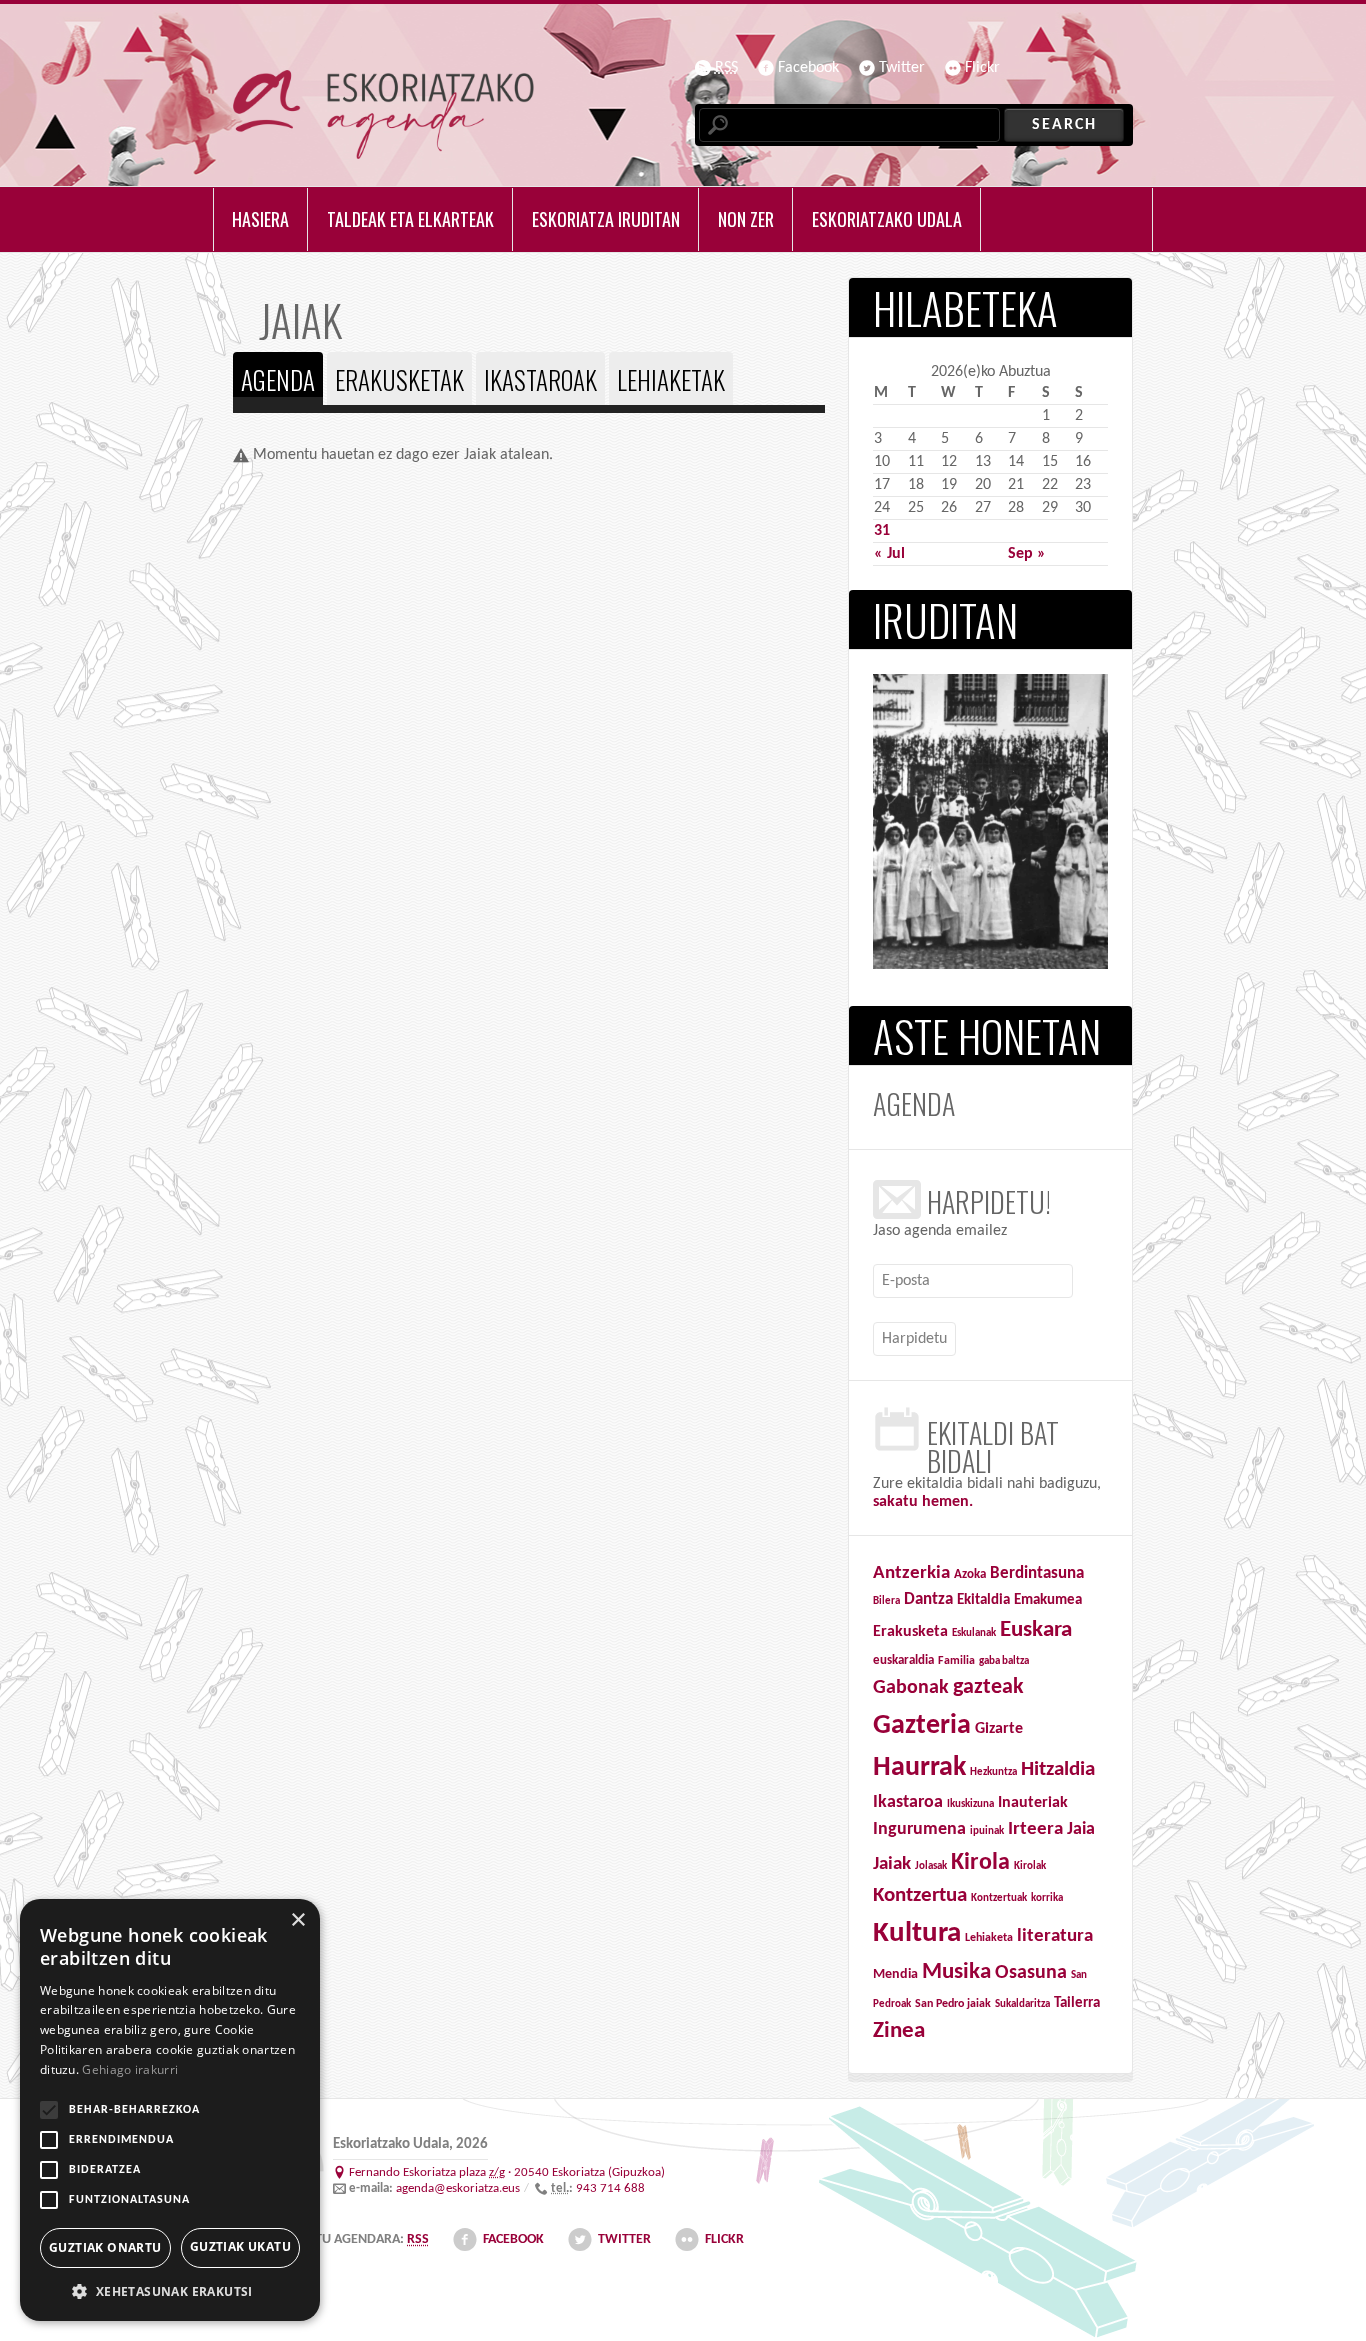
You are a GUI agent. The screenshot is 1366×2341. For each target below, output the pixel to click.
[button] (170, 2291)
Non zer (746, 219)
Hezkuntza (993, 1772)
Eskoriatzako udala (887, 219)
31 (882, 531)
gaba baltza (1004, 1661)
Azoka (970, 1574)
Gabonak (911, 1688)
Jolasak (931, 1866)
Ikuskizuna (970, 1804)
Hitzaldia (1058, 1769)
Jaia (1081, 1829)
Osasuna (1031, 1973)
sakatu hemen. (923, 1502)
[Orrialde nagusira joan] (383, 114)
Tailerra (1077, 2003)
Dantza (928, 1600)
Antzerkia (911, 1573)
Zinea (899, 2031)
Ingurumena (919, 1829)
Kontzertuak (999, 1898)
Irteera (1035, 1829)
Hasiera (260, 219)
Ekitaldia (983, 1600)
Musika (956, 1972)
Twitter (902, 68)
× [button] (297, 1920)
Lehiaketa (989, 1938)
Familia (956, 1661)
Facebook (808, 68)
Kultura (917, 1933)
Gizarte (999, 1729)
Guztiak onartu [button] (105, 2247)
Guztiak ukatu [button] (240, 2246)
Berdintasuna (1037, 1573)
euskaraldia (903, 1660)
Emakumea (1048, 1600)
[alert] (170, 2110)
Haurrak (919, 1768)
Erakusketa (910, 1632)
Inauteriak (1033, 1803)
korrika (1047, 1898)
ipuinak (987, 1831)
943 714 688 (610, 2188)
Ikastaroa (908, 1802)
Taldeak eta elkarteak (410, 219)
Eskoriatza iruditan (606, 219)
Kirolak (1030, 1866)
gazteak (988, 1687)
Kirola (980, 1863)
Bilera (886, 1601)
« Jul (889, 554)
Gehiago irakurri (130, 2069)
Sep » (1027, 554)
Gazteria (922, 1726)
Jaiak (892, 1864)
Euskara (1036, 1630)
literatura (1055, 1936)
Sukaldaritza (1022, 2004)
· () (507, 2172)
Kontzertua (920, 1896)
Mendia (895, 1974)
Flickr (982, 68)
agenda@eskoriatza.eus (458, 2188)
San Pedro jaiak (953, 2004)
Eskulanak (974, 1633)
